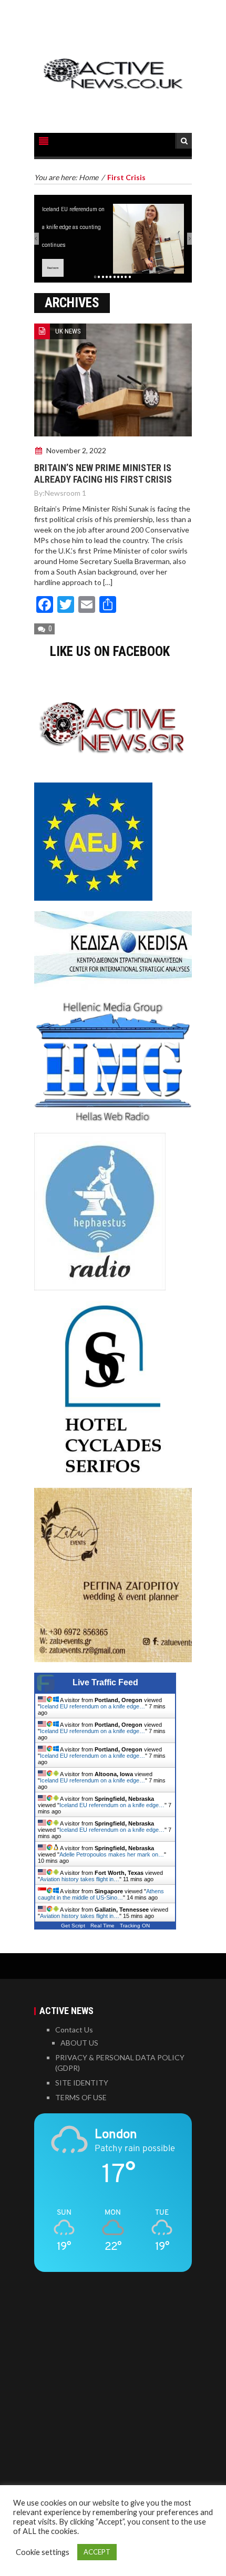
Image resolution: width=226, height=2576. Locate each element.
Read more (53, 268)
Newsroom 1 (65, 493)
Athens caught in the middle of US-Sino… (101, 1894)
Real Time (102, 1926)
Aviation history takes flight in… (80, 1879)
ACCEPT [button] (97, 2552)
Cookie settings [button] (43, 2552)
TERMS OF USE (81, 2097)
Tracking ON (135, 1926)
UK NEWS (68, 331)
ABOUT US (79, 2043)
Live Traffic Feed (105, 1682)
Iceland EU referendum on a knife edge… (93, 1706)
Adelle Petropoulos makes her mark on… (112, 1854)
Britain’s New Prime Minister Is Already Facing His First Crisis (103, 473)
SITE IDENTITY (82, 2083)
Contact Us (74, 2030)
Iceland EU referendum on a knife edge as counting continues (73, 227)
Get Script (73, 1926)
